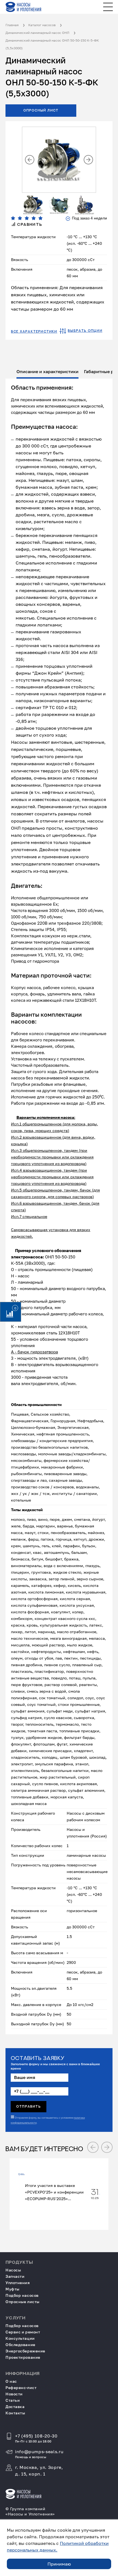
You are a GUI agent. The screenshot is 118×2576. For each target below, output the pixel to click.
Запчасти (15, 2276)
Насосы (13, 2270)
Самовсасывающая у (31, 1230)
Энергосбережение (25, 2351)
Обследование (20, 2345)
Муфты (12, 2289)
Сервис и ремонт (23, 2332)
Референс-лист (21, 2388)
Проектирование (23, 2357)
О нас (11, 2381)
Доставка (15, 2407)
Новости (14, 2394)
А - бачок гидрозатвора (34, 1352)
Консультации (20, 2338)
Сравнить (29, 225)
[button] (30, 160)
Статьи (13, 2400)
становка (60, 1230)
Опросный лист (41, 110)
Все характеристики (34, 332)
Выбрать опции (85, 331)
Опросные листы (23, 2302)
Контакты (15, 2413)
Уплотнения (18, 2283)
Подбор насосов (22, 2295)
